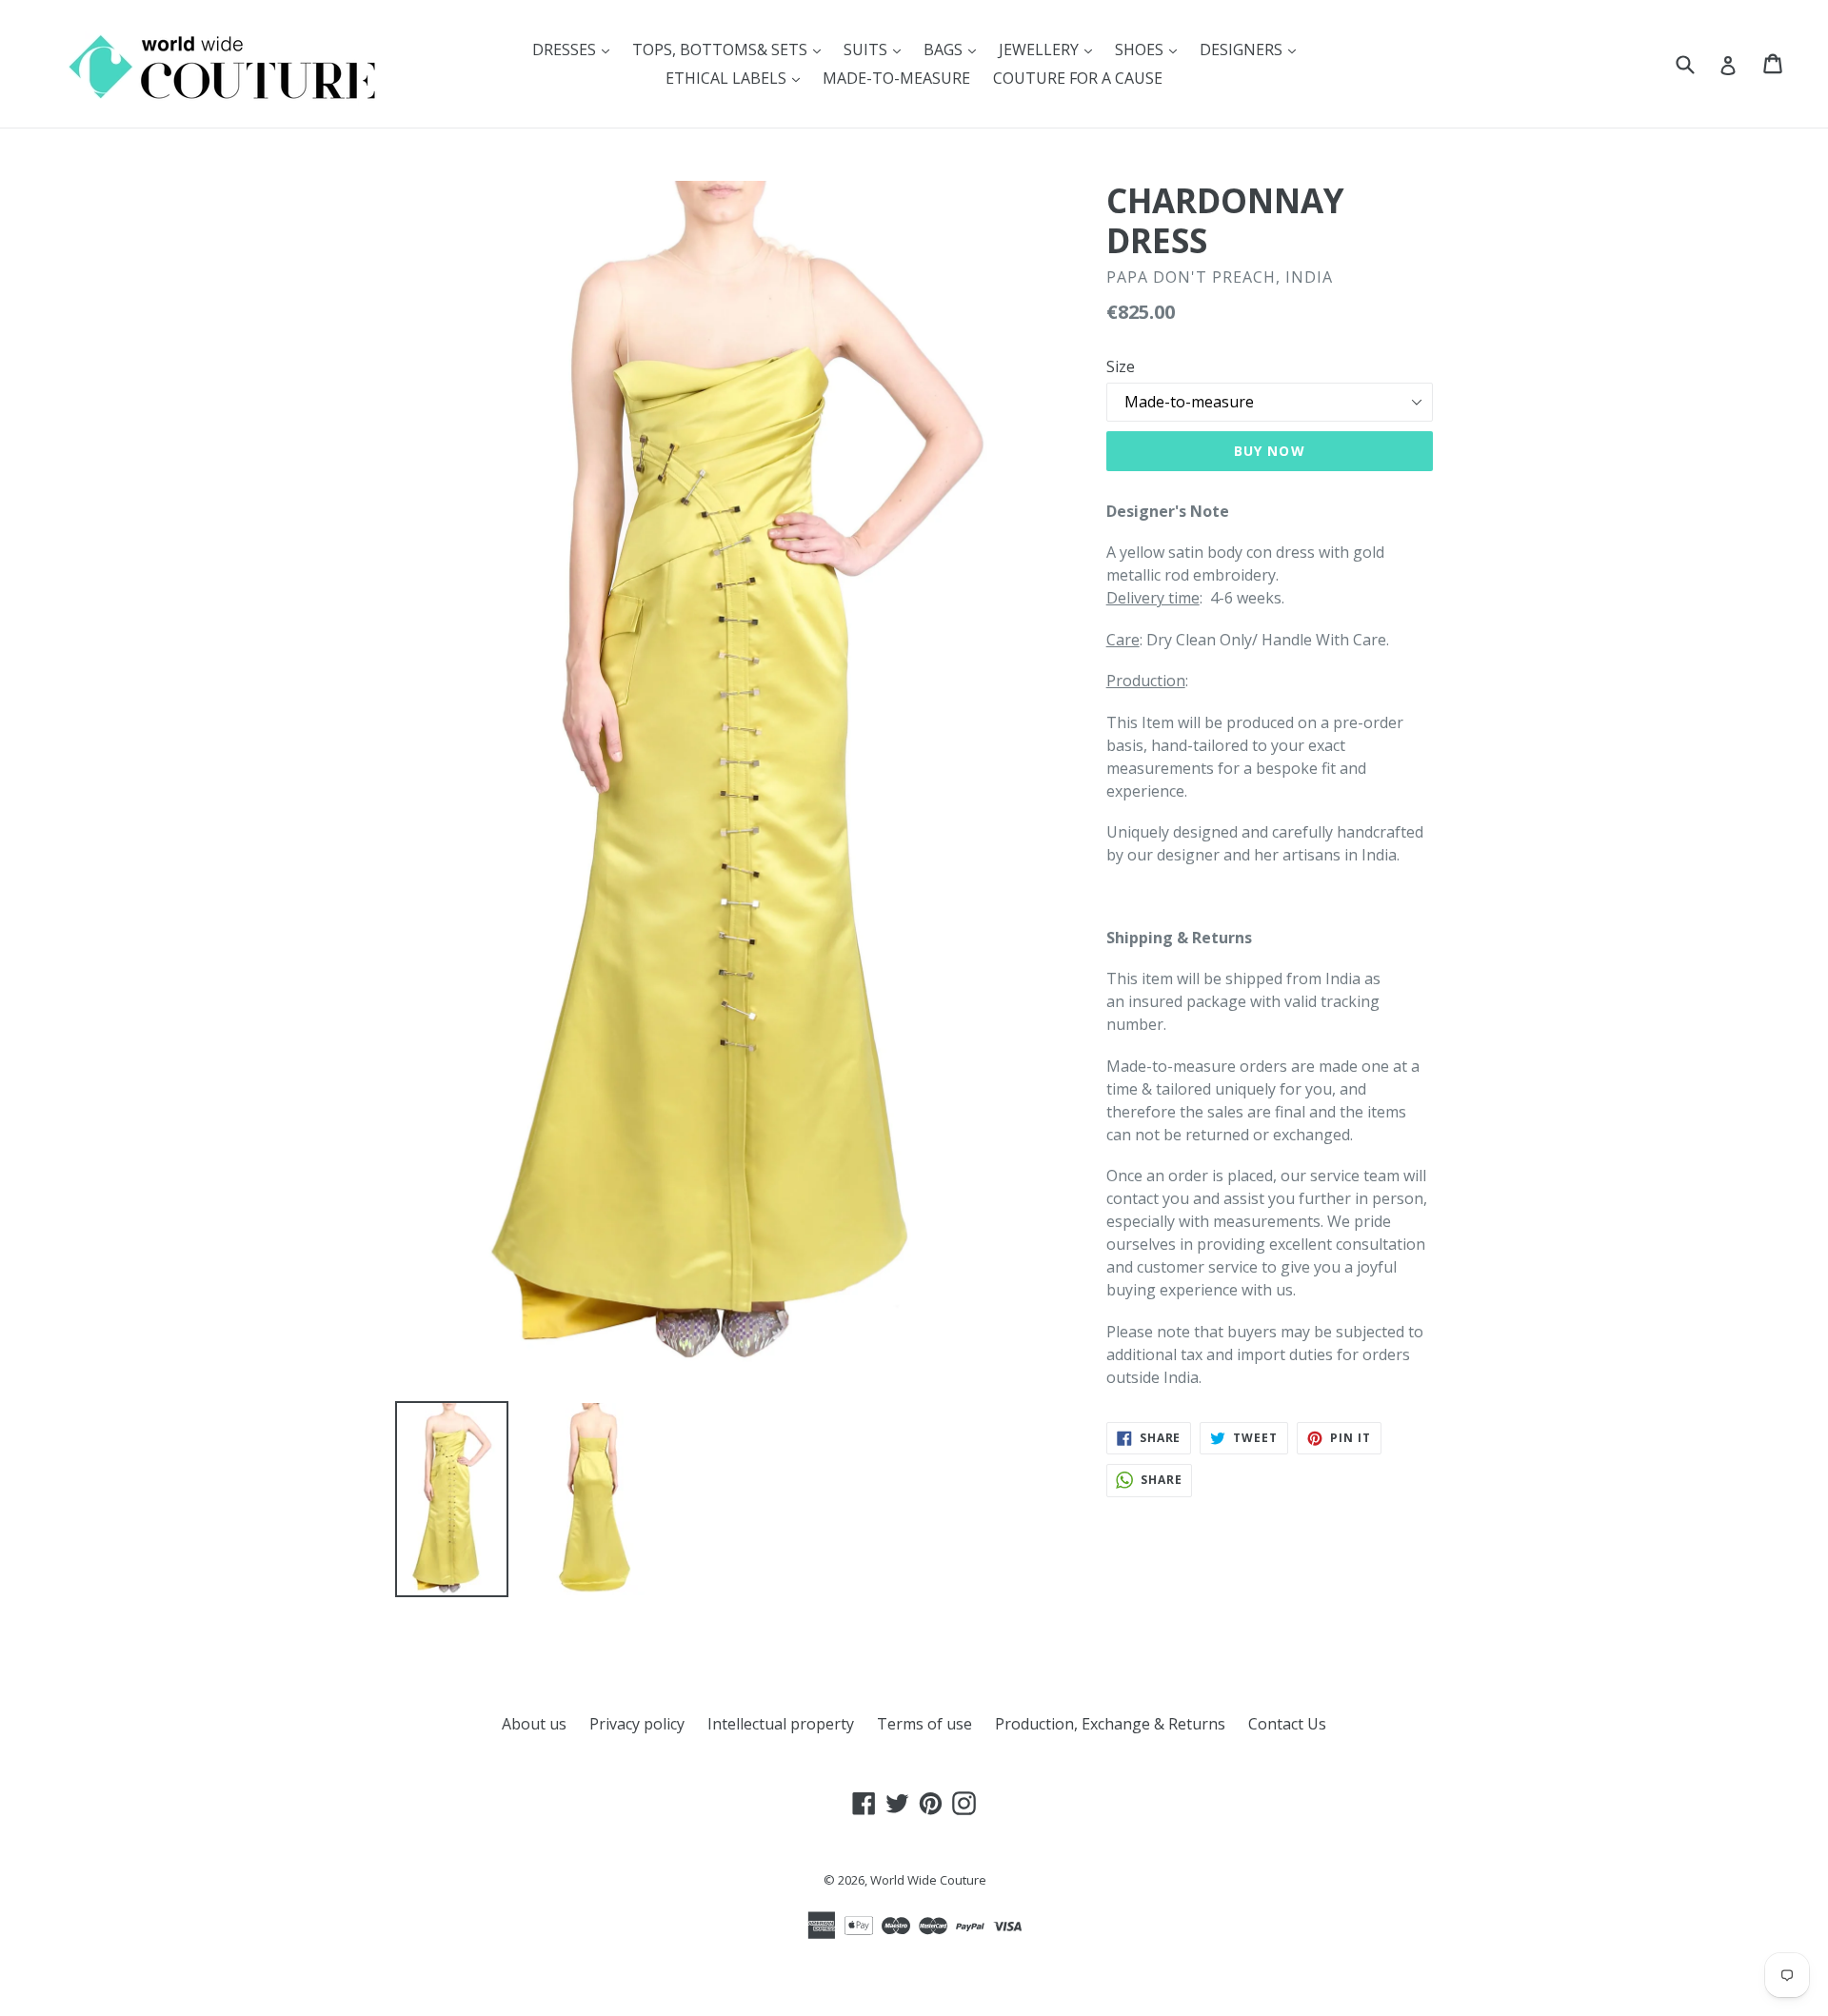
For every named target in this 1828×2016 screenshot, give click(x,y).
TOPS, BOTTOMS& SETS (731, 49)
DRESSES (576, 49)
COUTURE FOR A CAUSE (1078, 78)
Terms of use (924, 1724)
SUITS (877, 49)
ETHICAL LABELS (737, 78)
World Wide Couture (928, 1880)
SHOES (1151, 49)
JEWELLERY (1050, 49)
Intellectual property (781, 1724)
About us (534, 1724)
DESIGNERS (1252, 49)
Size (1121, 366)
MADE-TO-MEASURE (896, 78)
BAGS (954, 49)
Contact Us (1287, 1724)
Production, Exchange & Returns (1110, 1724)
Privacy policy (637, 1724)
